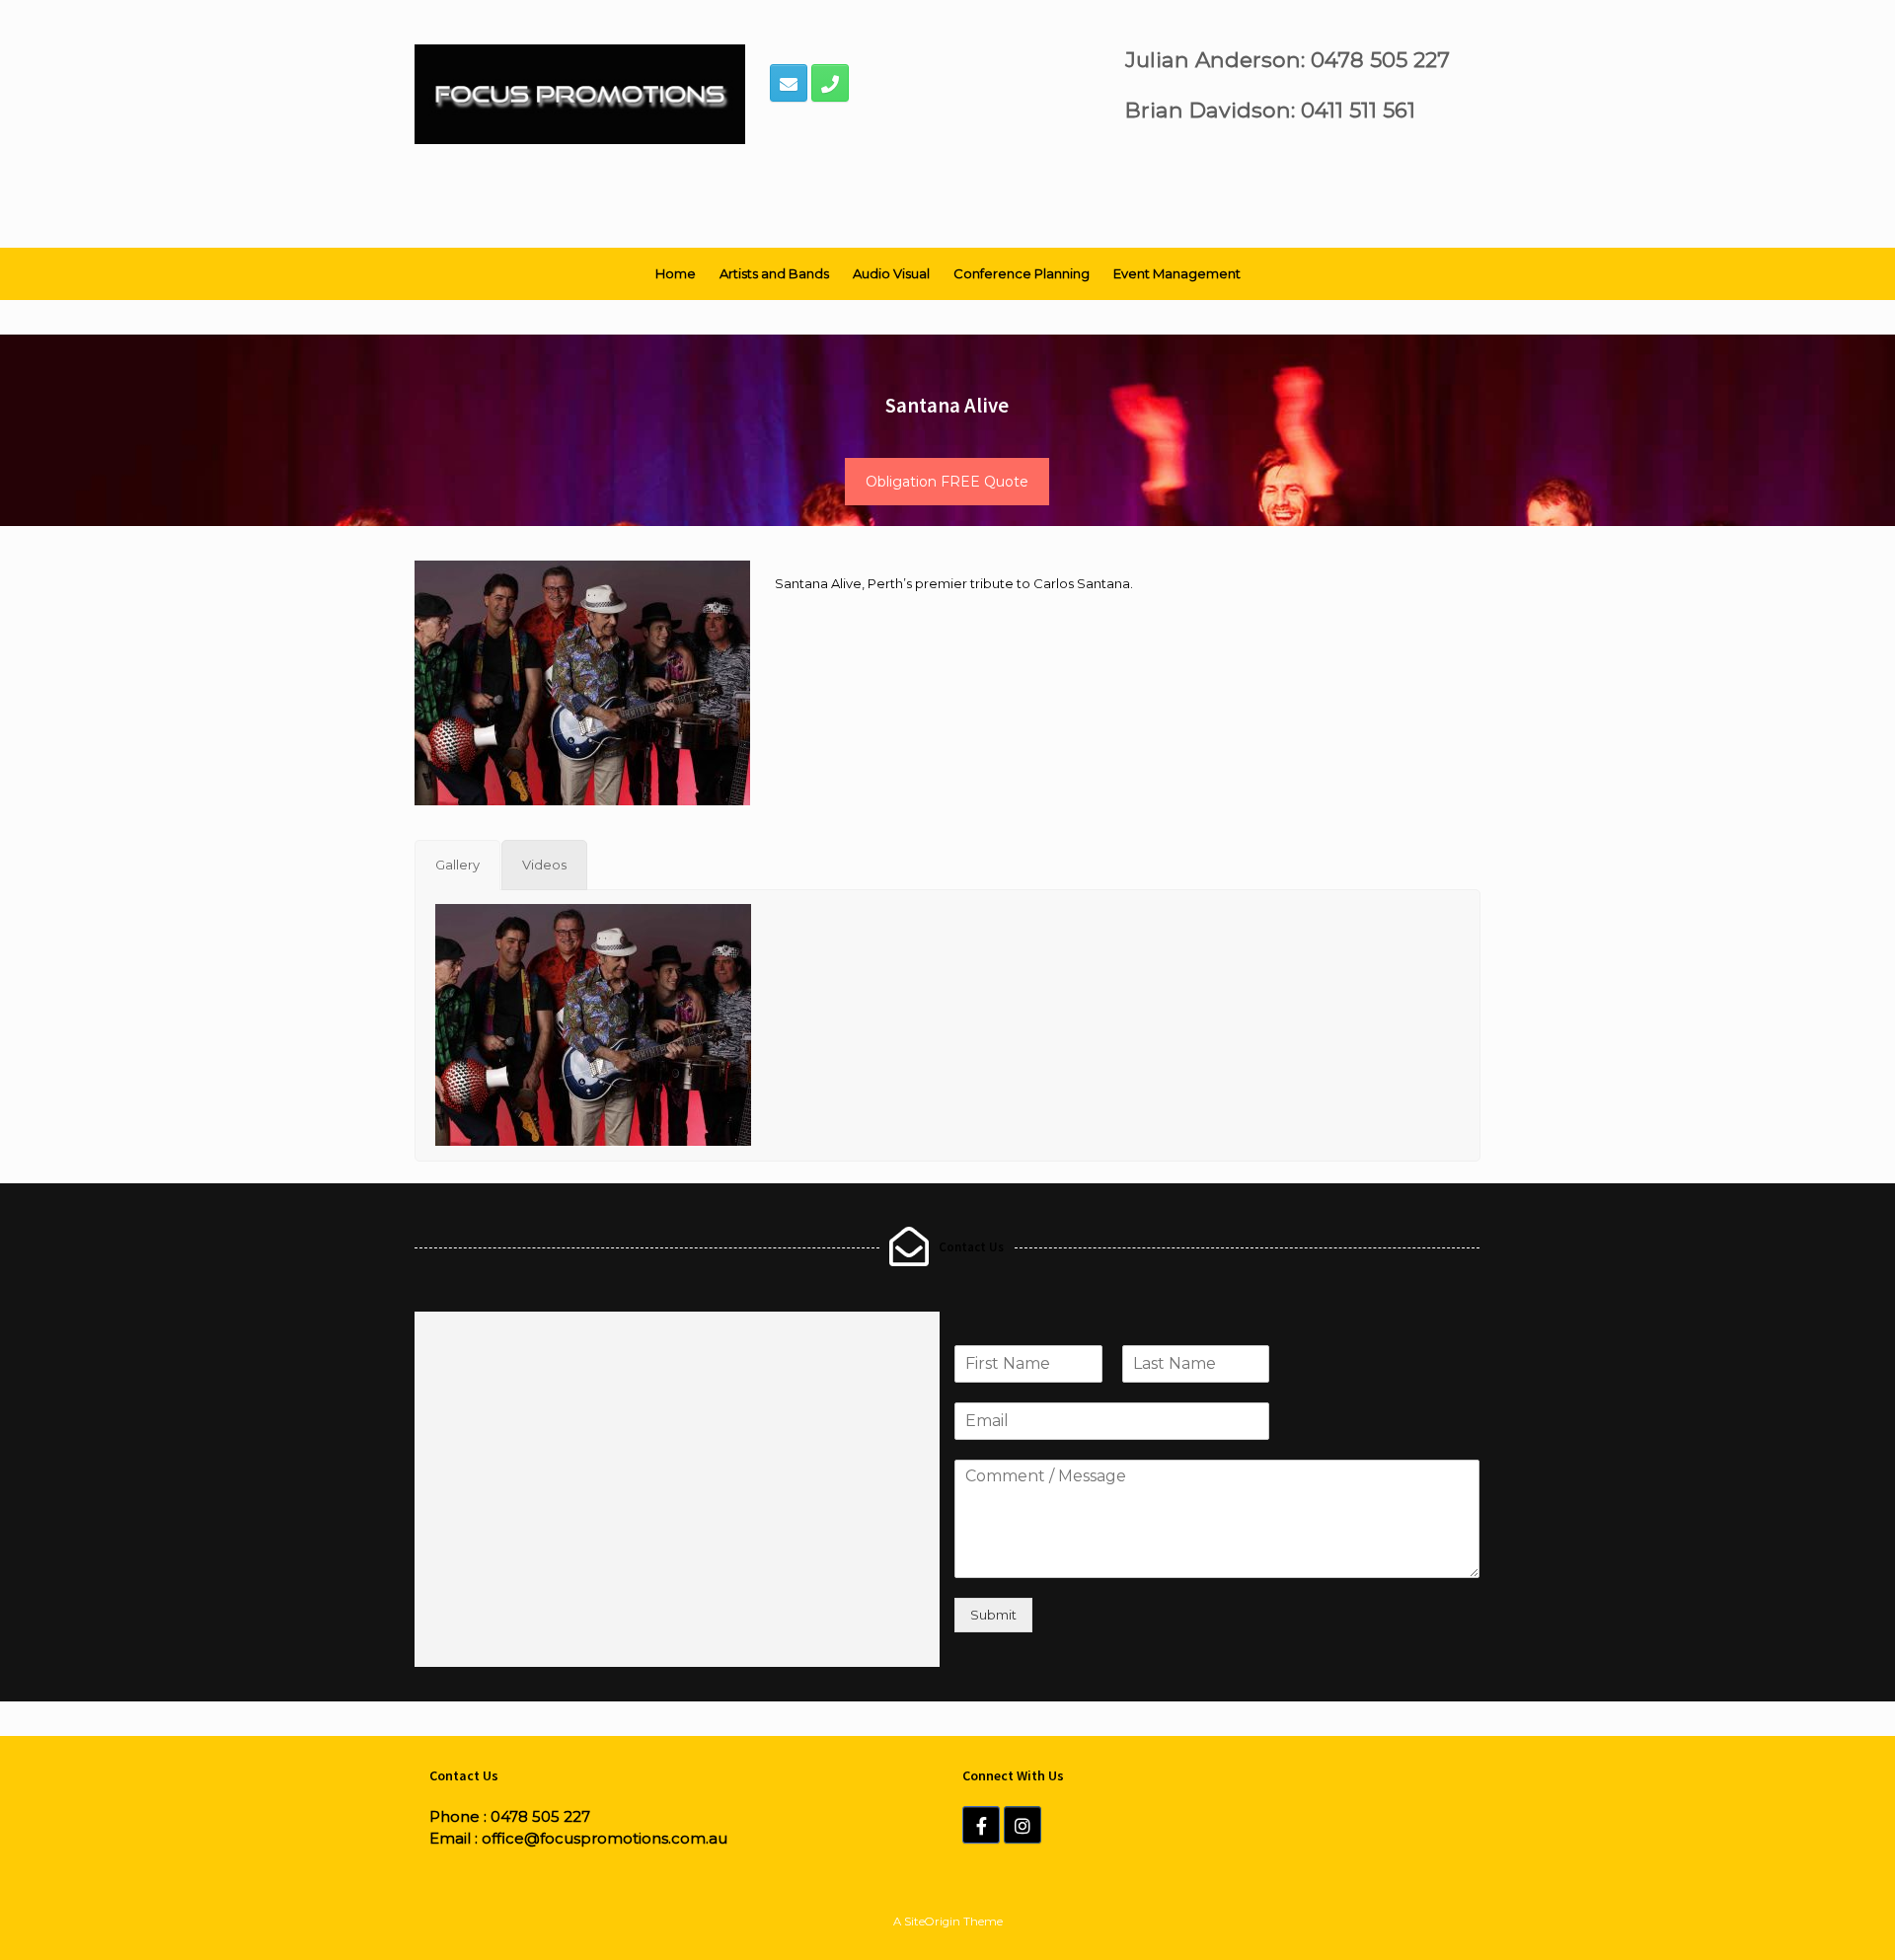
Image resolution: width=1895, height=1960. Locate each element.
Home (676, 273)
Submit (993, 1615)
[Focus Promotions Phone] (830, 83)
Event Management (1177, 273)
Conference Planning (1022, 273)
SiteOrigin (932, 1922)
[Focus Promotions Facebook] (981, 1825)
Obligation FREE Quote (947, 482)
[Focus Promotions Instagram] (1023, 1825)
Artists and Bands (774, 273)
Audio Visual (891, 273)
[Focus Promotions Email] (789, 83)
